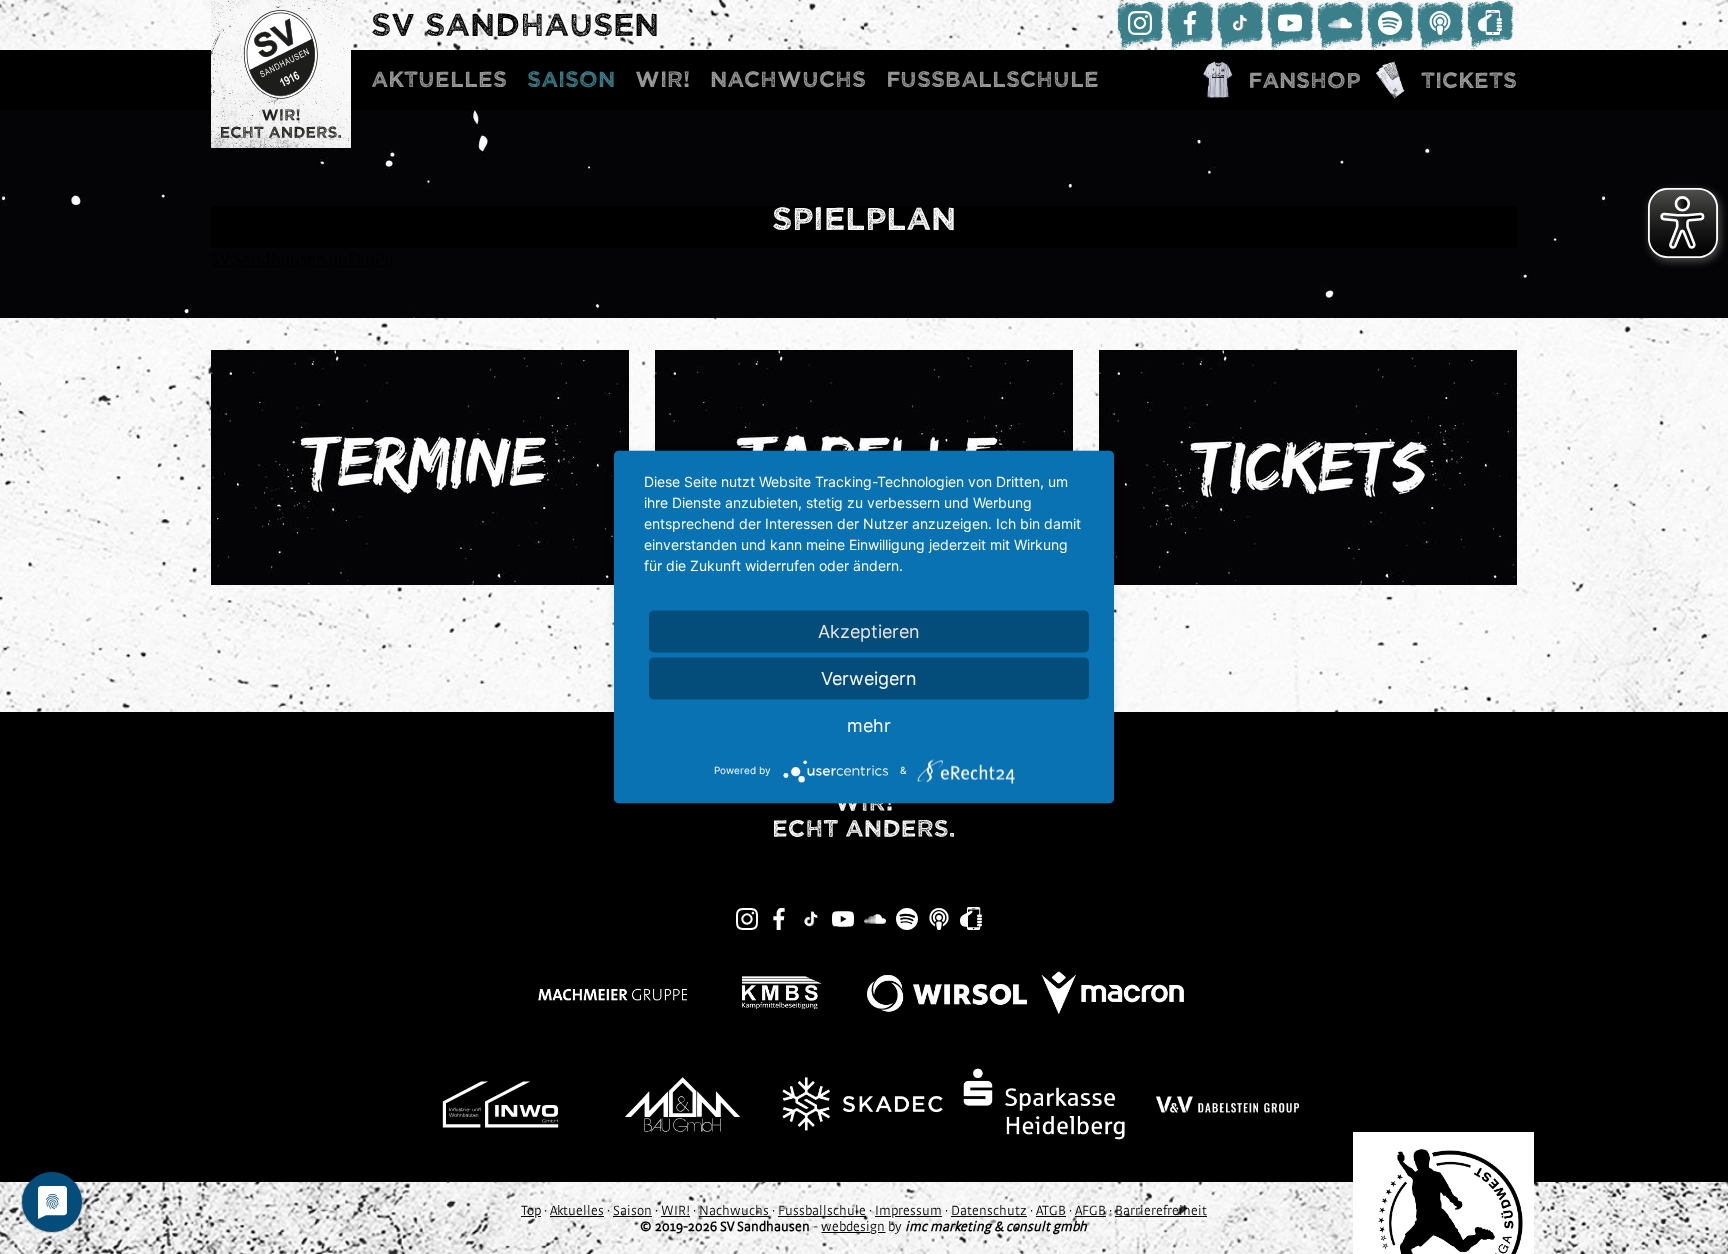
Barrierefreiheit (1161, 1210)
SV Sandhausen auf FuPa (302, 258)
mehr (869, 725)
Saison (571, 79)
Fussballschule (992, 79)
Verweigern (869, 678)
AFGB (1090, 1210)
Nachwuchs (788, 79)
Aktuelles (439, 79)
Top (531, 1210)
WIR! (662, 79)
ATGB (1051, 1210)
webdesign (853, 1226)
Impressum (908, 1210)
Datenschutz (989, 1210)
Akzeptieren (869, 631)
